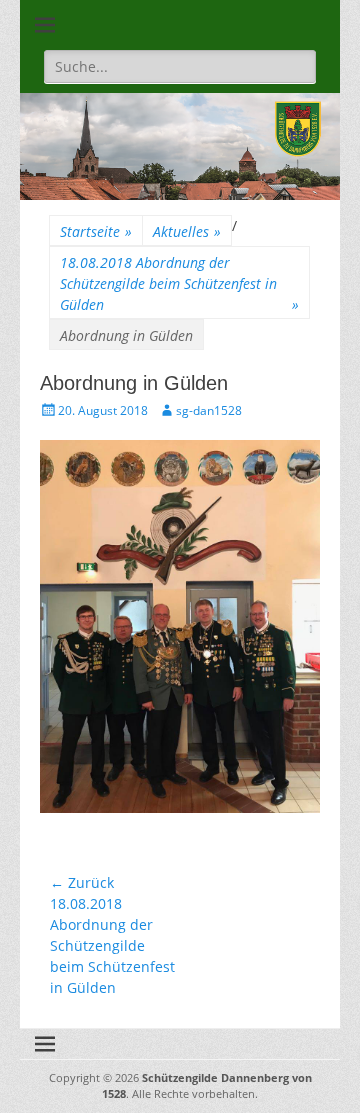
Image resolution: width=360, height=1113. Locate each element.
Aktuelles (187, 231)
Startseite (96, 231)
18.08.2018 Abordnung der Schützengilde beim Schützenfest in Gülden (179, 283)
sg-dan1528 (209, 410)
